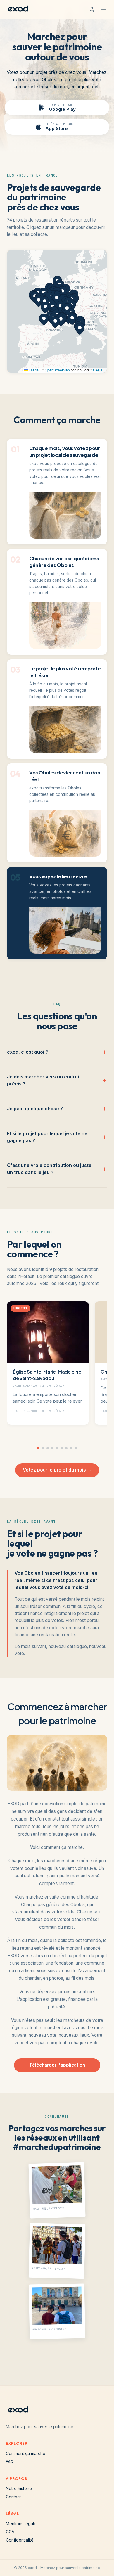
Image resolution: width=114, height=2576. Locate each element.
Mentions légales (22, 2524)
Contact (13, 2497)
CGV (10, 2532)
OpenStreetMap (57, 370)
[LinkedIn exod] (85, 2361)
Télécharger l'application (57, 2065)
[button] (57, 299)
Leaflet (34, 370)
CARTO (99, 370)
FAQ (10, 2462)
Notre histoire (19, 2488)
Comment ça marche (26, 2453)
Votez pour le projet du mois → (57, 1470)
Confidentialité (20, 2540)
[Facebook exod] (66, 2361)
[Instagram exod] (29, 2361)
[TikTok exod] (48, 2361)
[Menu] (103, 9)
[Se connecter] (92, 9)
